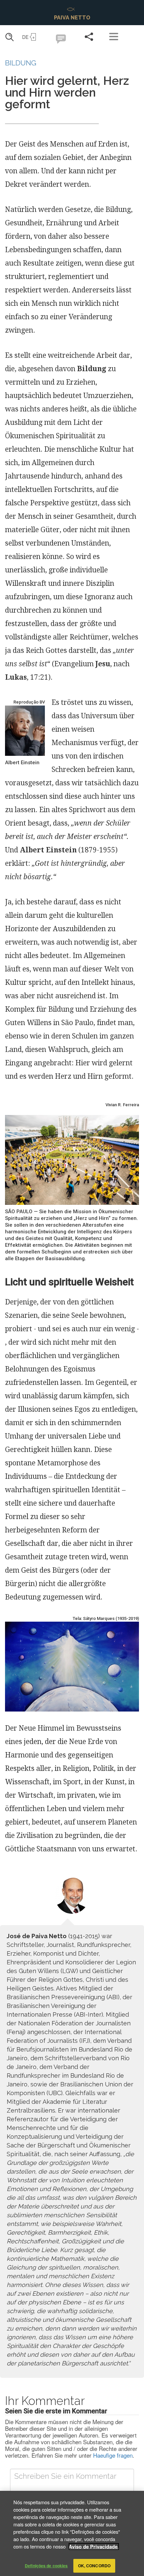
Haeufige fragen (113, 2455)
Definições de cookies (46, 2566)
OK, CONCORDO (94, 2566)
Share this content (89, 37)
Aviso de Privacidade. (94, 2546)
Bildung (21, 63)
